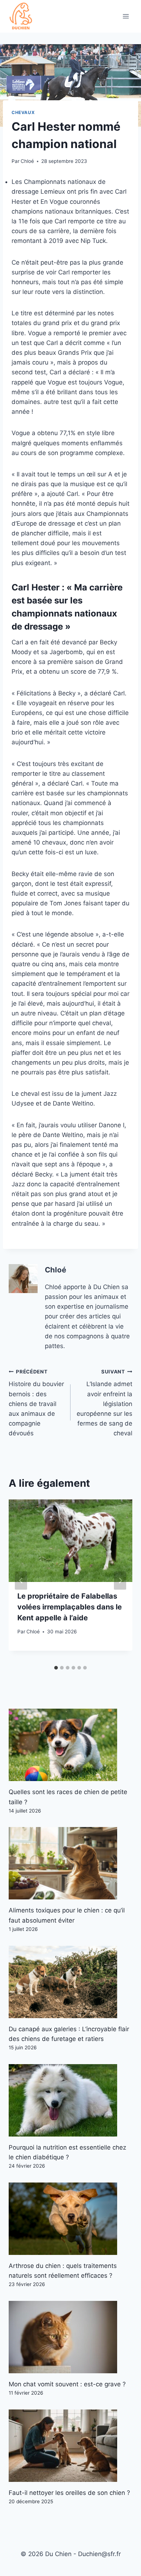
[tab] (56, 1668)
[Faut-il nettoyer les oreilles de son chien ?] (70, 2446)
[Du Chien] (21, 16)
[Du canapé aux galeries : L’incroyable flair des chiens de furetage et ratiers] (70, 1982)
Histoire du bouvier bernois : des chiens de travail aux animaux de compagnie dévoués (36, 1403)
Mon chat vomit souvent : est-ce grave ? (67, 2384)
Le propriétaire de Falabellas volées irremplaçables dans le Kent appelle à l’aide (70, 1607)
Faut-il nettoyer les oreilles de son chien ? (69, 2493)
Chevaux (23, 112)
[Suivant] (120, 1580)
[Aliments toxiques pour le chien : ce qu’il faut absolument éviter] (70, 1863)
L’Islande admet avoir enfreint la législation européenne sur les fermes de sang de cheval (104, 1403)
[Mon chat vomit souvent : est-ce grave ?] (70, 2337)
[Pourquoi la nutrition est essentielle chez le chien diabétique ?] (70, 2100)
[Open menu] (126, 16)
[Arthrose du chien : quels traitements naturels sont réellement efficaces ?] (70, 2219)
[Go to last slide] (21, 1580)
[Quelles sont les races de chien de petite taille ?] (70, 1745)
